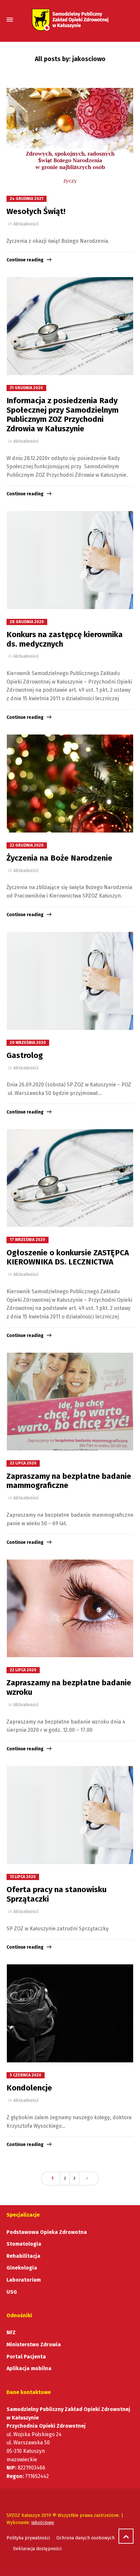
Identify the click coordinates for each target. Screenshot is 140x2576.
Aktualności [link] (26, 224)
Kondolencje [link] (29, 2088)
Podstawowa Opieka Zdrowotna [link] (47, 2232)
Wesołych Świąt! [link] (36, 211)
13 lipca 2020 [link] (23, 1877)
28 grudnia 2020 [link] (27, 622)
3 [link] (74, 2178)
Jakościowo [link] (43, 2523)
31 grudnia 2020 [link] (26, 388)
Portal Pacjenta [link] (26, 2357)
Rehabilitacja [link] (23, 2256)
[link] (70, 20)
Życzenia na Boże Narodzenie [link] (59, 858)
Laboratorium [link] (24, 2280)
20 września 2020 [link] (28, 1043)
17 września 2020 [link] (28, 1240)
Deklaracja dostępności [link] (37, 2549)
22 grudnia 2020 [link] (27, 845)
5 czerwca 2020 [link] (26, 2075)
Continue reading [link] (25, 260)
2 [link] (65, 2178)
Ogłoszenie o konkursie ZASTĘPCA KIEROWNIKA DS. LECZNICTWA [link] (68, 1257)
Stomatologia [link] (24, 2244)
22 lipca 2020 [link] (23, 1463)
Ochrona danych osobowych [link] (85, 2538)
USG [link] (12, 2292)
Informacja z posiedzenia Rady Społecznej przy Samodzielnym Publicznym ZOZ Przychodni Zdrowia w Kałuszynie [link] (63, 415)
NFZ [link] (11, 2332)
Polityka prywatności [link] (28, 2538)
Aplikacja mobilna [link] (29, 2368)
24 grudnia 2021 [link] (27, 199)
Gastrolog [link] (25, 1055)
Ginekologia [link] (22, 2268)
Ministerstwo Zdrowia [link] (34, 2345)
